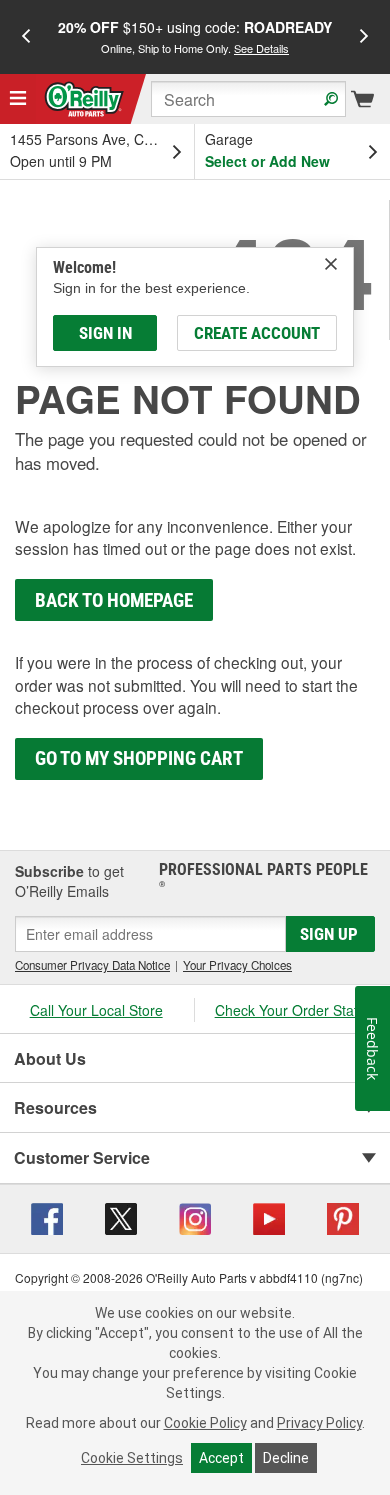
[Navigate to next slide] (364, 37)
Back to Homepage (114, 600)
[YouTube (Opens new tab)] (269, 1216)
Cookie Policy (205, 1423)
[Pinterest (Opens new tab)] (343, 1216)
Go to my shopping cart (139, 758)
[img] (331, 264)
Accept (221, 1458)
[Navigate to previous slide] (26, 37)
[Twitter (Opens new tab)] (121, 1216)
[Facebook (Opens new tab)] (47, 1216)
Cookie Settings (132, 1458)
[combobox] (248, 99)
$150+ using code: (195, 36)
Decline (286, 1458)
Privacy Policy (319, 1423)
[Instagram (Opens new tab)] (195, 1216)
